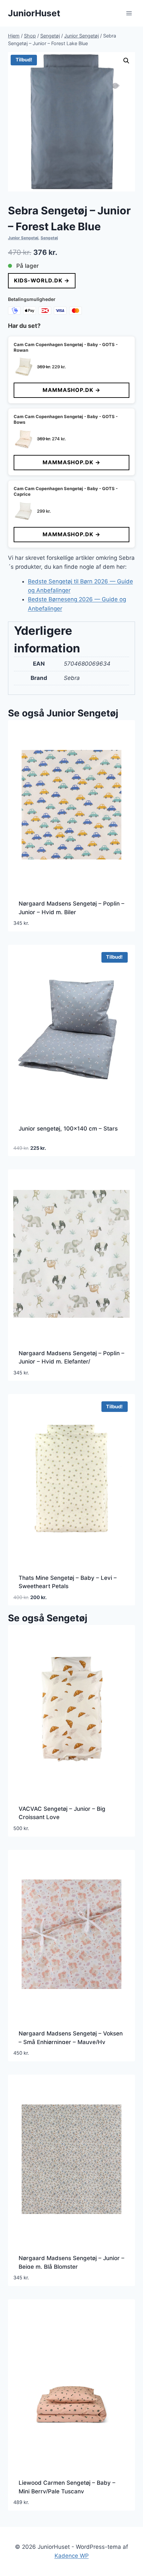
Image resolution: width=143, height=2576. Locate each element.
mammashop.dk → (71, 390)
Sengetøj (49, 238)
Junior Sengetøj (23, 238)
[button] (126, 61)
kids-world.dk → (42, 280)
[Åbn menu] (129, 13)
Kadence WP (72, 2556)
